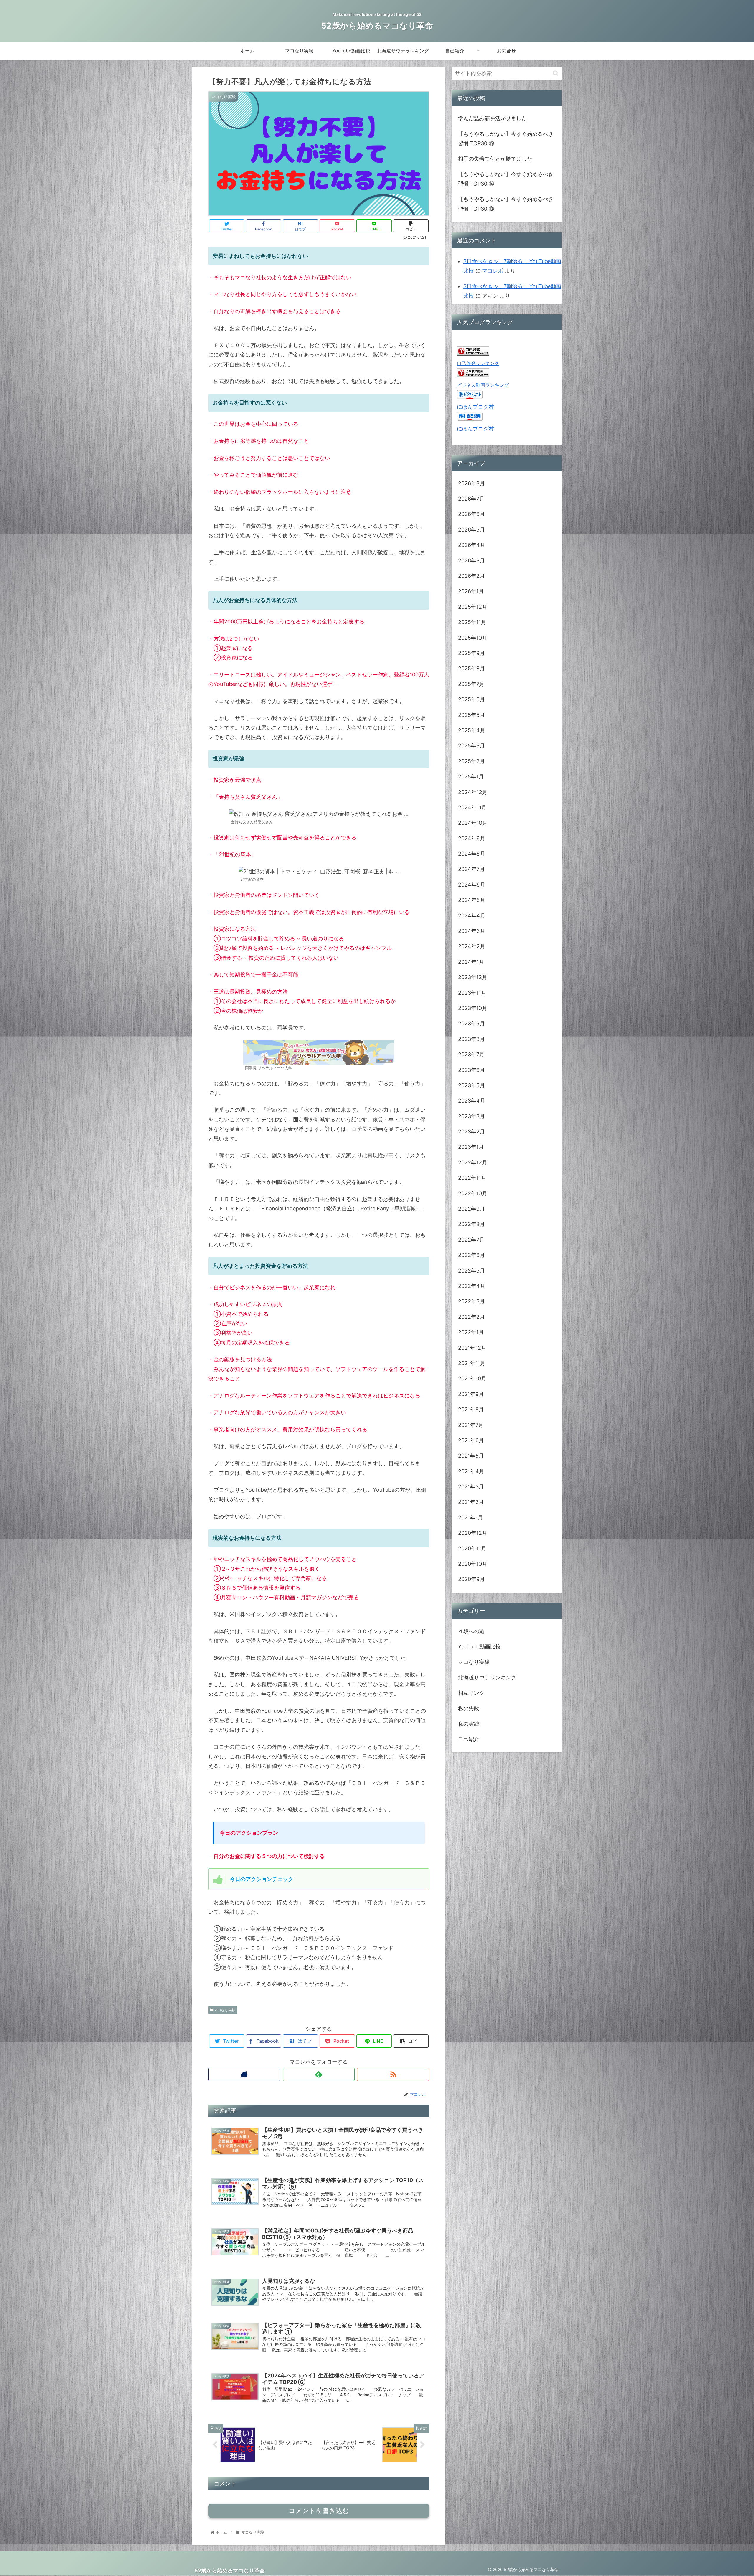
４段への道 (471, 1631)
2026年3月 (471, 561)
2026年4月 (472, 545)
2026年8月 (471, 483)
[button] (556, 73)
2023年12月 (473, 977)
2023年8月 (471, 1039)
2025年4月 (472, 730)
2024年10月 (473, 823)
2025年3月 (471, 746)
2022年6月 (471, 1255)
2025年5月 (471, 715)
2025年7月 (471, 684)
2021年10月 (472, 1378)
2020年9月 (471, 1579)
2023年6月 (471, 1070)
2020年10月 (473, 1564)
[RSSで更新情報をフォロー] (393, 2074)
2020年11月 (472, 1548)
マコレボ (493, 271)
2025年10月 (473, 638)
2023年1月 (471, 1147)
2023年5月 (471, 1085)
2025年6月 (471, 699)
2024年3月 (472, 931)
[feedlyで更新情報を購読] (319, 2074)
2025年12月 (473, 607)
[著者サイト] (244, 2074)
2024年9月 (472, 838)
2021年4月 (471, 1471)
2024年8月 (472, 854)
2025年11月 (472, 622)
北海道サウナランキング (487, 1678)
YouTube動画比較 (479, 1647)
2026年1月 (471, 591)
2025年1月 (471, 777)
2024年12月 (473, 792)
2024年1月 (471, 962)
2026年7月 (471, 499)
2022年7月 (471, 1240)
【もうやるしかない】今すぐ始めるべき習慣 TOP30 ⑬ (506, 204)
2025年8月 (471, 668)
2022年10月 (473, 1193)
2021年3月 (471, 1487)
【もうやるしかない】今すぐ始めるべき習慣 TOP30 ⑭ (506, 179)
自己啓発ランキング (478, 363)
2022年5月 (471, 1271)
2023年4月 (472, 1101)
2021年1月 (471, 1518)
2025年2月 (471, 761)
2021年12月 (472, 1348)
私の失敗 (469, 1708)
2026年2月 (471, 576)
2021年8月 (471, 1409)
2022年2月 (471, 1317)
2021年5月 (471, 1456)
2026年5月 (471, 530)
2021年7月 (471, 1425)
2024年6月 (472, 885)
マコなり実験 (224, 2010)
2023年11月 (472, 993)
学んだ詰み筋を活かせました (492, 118)
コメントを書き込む (319, 2511)
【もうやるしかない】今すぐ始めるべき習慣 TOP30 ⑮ (506, 139)
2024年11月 (472, 807)
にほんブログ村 (475, 407)
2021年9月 (471, 1394)
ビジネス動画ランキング (483, 385)
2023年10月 (473, 1008)
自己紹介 (469, 1739)
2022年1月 (471, 1332)
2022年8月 (471, 1224)
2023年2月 (471, 1132)
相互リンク (471, 1693)
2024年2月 (472, 946)
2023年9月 (471, 1023)
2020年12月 (473, 1533)
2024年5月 (472, 900)
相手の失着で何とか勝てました (495, 159)
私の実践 (469, 1724)
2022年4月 (472, 1286)
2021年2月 (471, 1502)
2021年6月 (471, 1440)
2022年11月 (472, 1178)
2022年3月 (471, 1301)
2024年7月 (471, 869)
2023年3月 (471, 1116)
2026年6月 (471, 514)
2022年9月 (471, 1209)
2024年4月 (472, 916)
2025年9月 (471, 653)
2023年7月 (471, 1054)
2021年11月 (472, 1363)
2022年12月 (473, 1162)
